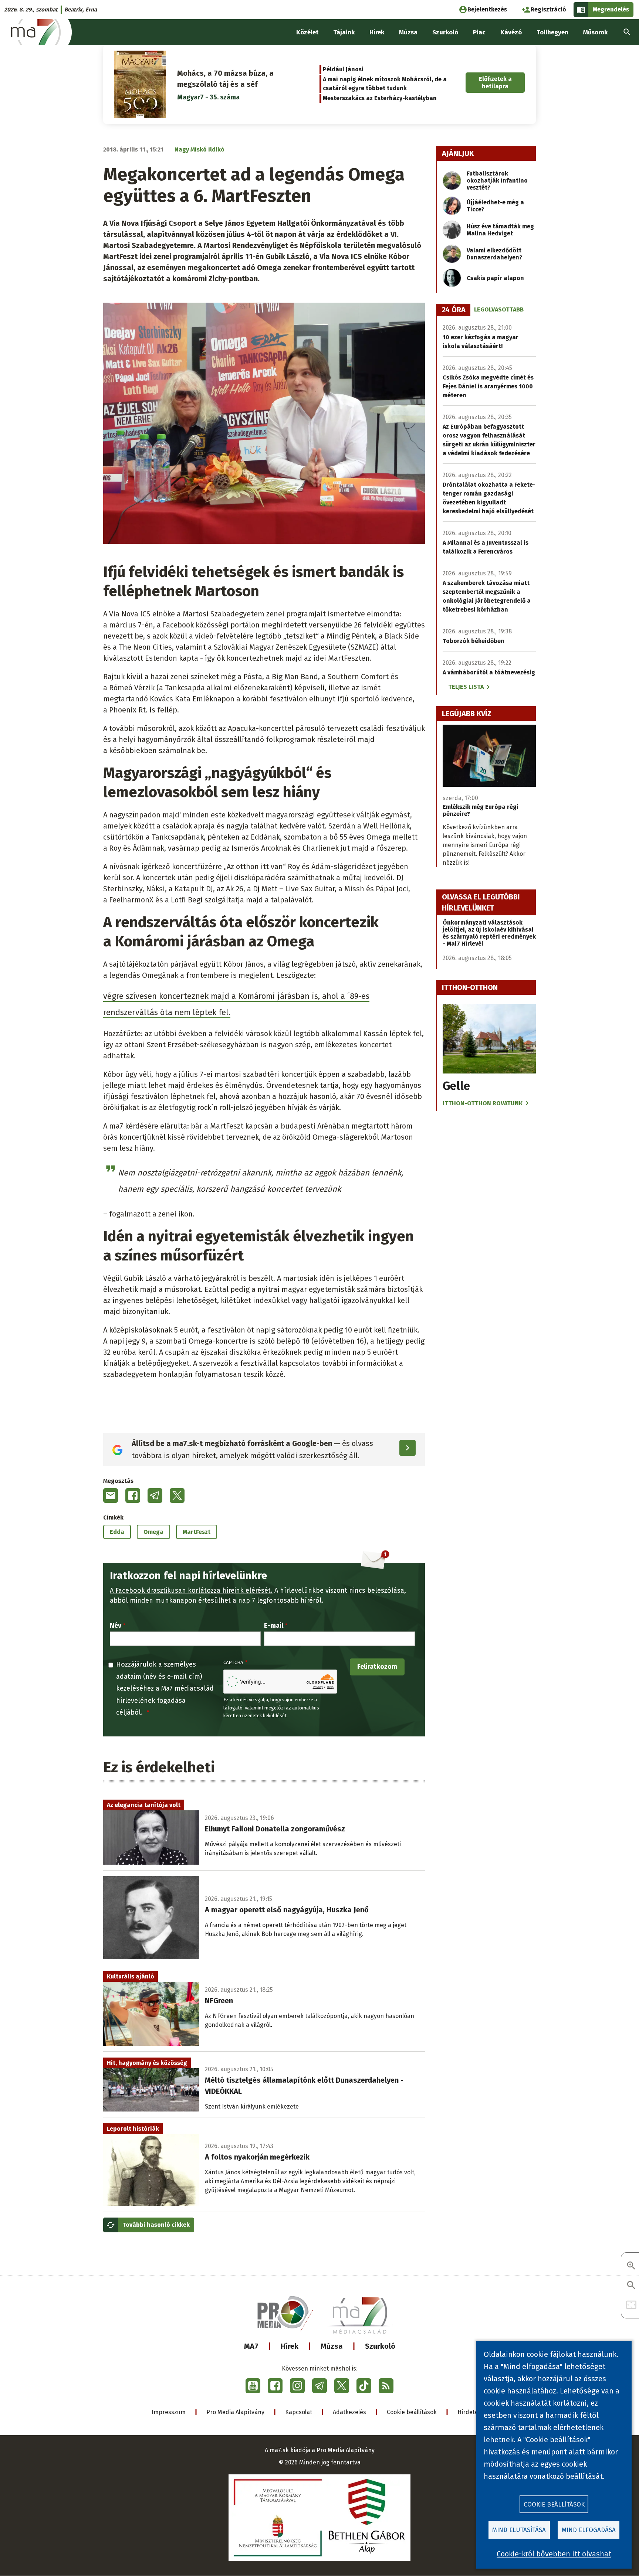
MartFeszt (197, 1532)
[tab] (454, 310)
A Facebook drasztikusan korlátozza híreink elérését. (191, 1590)
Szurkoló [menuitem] (445, 32)
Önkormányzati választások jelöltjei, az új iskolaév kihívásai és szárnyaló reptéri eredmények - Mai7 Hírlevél (489, 933)
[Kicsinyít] (631, 2286)
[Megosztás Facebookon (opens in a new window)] (133, 1495)
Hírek (290, 2346)
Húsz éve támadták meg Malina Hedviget (500, 230)
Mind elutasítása (519, 2530)
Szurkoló (380, 2346)
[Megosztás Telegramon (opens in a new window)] (155, 1495)
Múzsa (332, 2346)
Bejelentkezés (487, 9)
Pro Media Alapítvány (235, 2412)
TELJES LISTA (466, 687)
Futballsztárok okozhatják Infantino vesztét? (497, 181)
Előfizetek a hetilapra (495, 82)
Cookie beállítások (412, 2412)
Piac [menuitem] (479, 32)
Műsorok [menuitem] (595, 32)
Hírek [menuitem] (377, 32)
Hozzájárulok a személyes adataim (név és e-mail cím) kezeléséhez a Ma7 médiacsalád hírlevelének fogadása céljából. (165, 1688)
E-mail (274, 1626)
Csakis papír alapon (495, 278)
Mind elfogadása (589, 2530)
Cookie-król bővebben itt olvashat (554, 2554)
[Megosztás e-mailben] (111, 1495)
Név (116, 1626)
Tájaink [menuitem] (344, 32)
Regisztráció (548, 9)
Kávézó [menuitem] (511, 32)
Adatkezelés (349, 2412)
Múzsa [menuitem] (408, 32)
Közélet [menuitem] (307, 32)
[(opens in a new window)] (253, 2386)
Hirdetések (473, 2412)
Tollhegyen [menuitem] (552, 32)
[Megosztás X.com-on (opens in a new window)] (177, 1495)
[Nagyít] (631, 2266)
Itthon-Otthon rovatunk (483, 1103)
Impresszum (169, 2412)
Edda (117, 1532)
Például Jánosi (343, 69)
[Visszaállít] (631, 2305)
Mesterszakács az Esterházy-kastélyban (380, 98)
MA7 (251, 2346)
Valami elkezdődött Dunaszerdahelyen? (494, 254)
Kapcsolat (299, 2412)
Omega (153, 1532)
